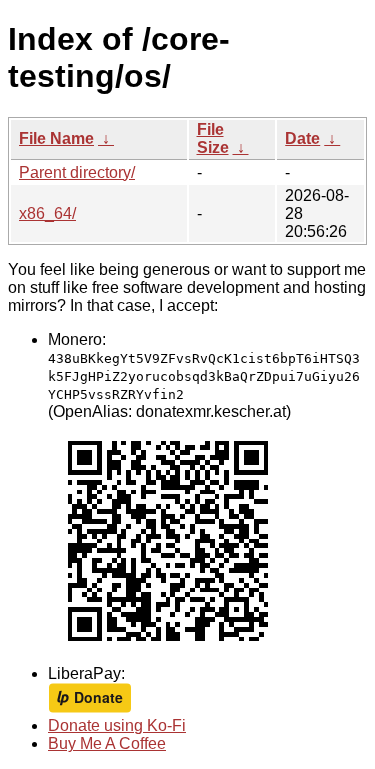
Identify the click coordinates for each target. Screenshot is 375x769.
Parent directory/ (77, 172)
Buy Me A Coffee (107, 743)
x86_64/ (47, 213)
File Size (213, 138)
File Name (56, 138)
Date (302, 138)
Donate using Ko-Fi (117, 725)
